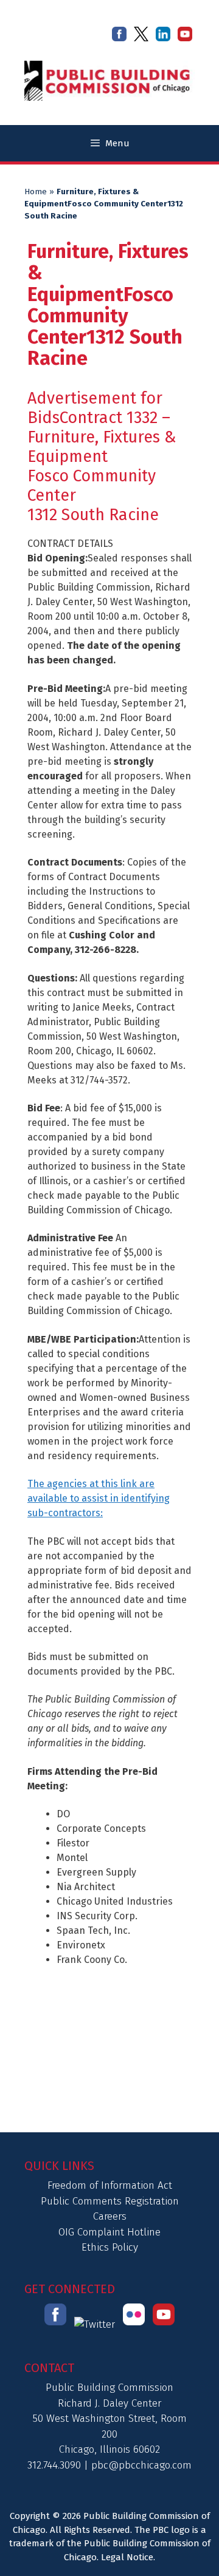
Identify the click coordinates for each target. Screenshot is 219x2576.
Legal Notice (127, 2557)
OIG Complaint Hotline (109, 2232)
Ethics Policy (110, 2247)
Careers (110, 2216)
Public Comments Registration (110, 2201)
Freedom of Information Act (110, 2185)
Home (36, 192)
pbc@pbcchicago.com (141, 2465)
